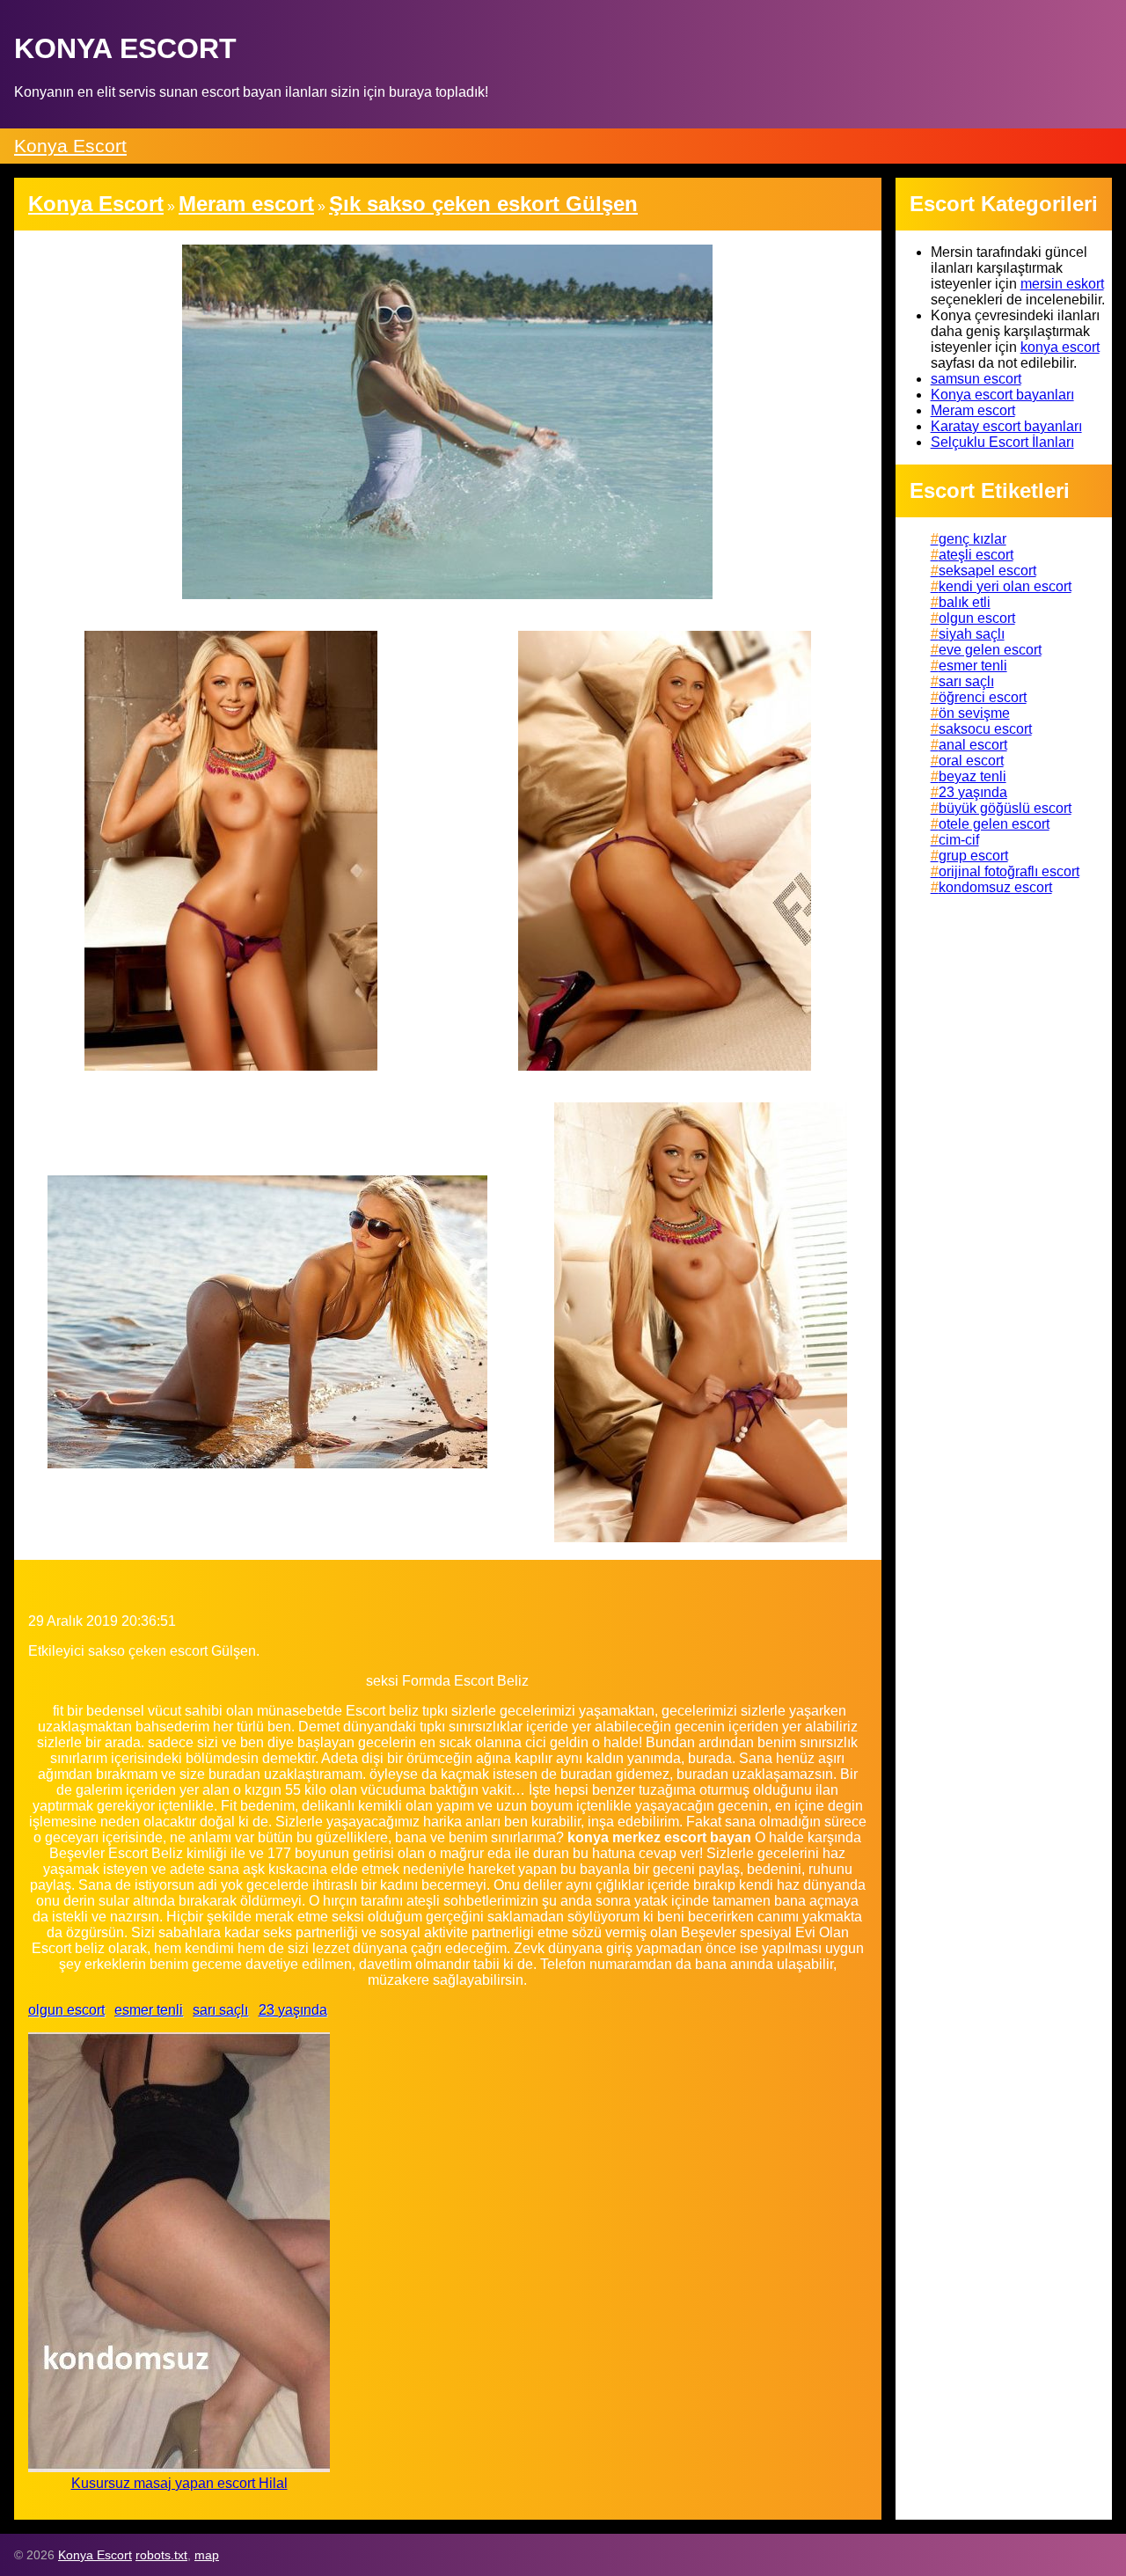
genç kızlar (972, 539)
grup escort (973, 856)
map (207, 2555)
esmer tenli (149, 2010)
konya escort (1060, 347)
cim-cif (959, 840)
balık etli (965, 602)
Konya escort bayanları (1002, 395)
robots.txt (161, 2555)
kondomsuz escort (995, 887)
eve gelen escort (990, 650)
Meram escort (973, 410)
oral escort (971, 761)
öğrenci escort (983, 697)
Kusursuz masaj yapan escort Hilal (179, 2483)
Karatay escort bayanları (1006, 426)
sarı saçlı (220, 2010)
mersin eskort (1062, 284)
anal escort (973, 745)
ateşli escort (976, 555)
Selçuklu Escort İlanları (1002, 442)
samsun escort (976, 379)
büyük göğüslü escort (1005, 808)
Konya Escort (70, 146)
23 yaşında (293, 2010)
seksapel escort (987, 571)
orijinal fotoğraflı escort (1009, 871)
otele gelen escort (994, 824)
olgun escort (66, 2010)
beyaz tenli (972, 776)
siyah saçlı (972, 634)
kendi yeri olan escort (1005, 586)
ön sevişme (974, 713)
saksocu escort (985, 729)
